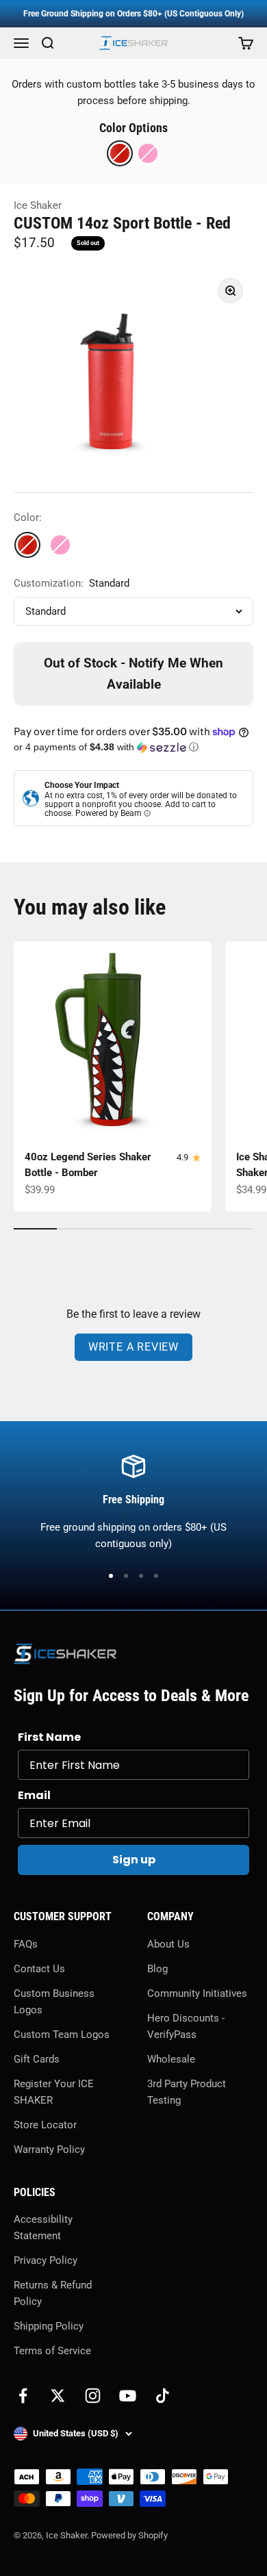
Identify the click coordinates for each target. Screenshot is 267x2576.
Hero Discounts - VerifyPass (186, 2026)
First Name (49, 1737)
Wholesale (171, 2059)
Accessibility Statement (43, 2228)
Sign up (134, 1860)
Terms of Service (52, 2351)
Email (34, 1795)
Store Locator (45, 2125)
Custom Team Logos (62, 2035)
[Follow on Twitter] (58, 2396)
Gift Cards (37, 2059)
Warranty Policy (49, 2150)
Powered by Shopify (129, 2535)
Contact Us (39, 1969)
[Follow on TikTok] (163, 2396)
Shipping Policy (49, 2326)
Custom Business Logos (54, 2002)
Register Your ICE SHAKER (54, 2092)
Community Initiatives (197, 1993)
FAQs (26, 1944)
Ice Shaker (38, 205)
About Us (168, 1944)
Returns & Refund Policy (53, 2293)
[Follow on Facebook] (23, 2396)
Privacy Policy (46, 2260)
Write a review (133, 1347)
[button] (133, 747)
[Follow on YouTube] (128, 2396)
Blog (157, 1969)
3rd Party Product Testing (187, 2092)
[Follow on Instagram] (93, 2396)
